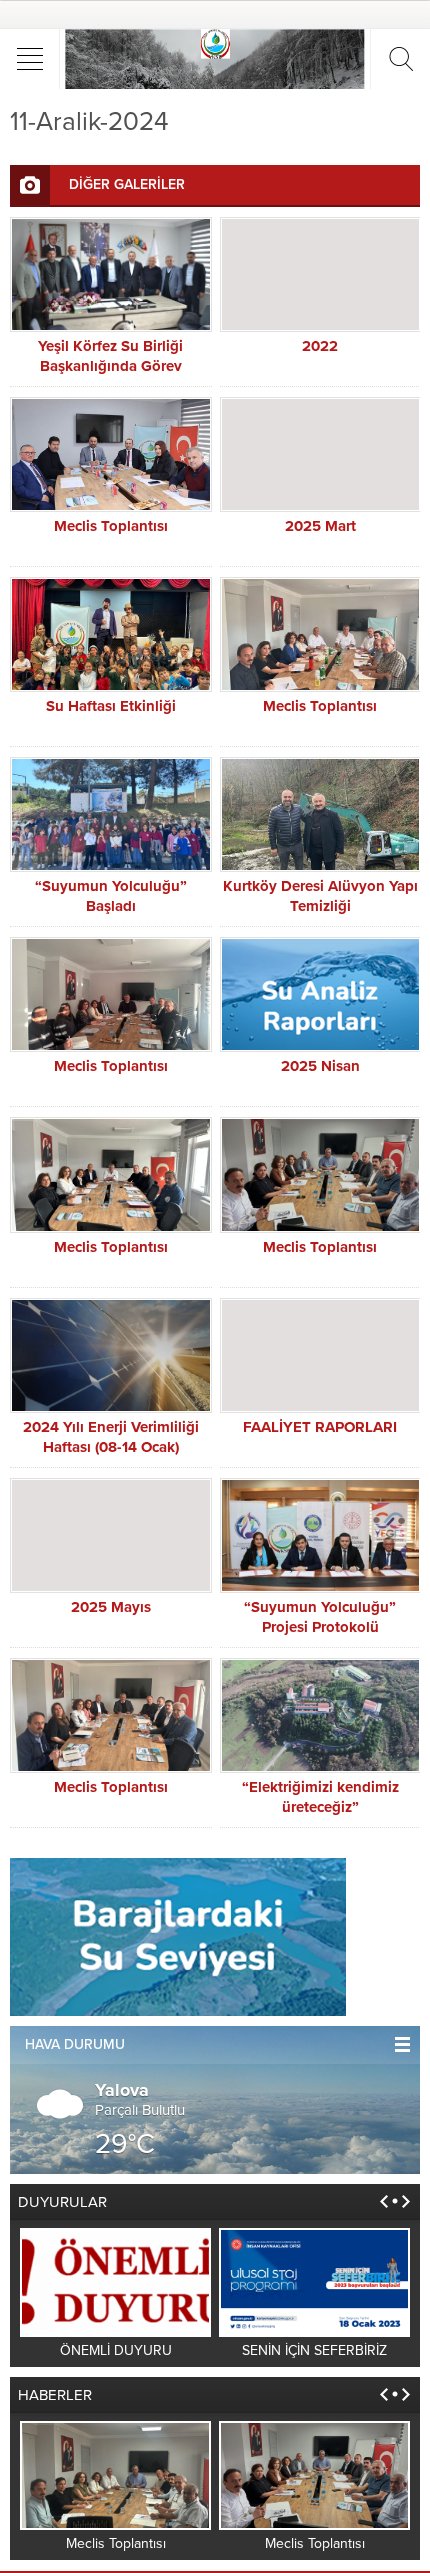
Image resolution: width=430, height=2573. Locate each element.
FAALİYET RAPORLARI (320, 1427)
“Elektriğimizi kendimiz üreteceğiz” (320, 1797)
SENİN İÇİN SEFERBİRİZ (314, 2350)
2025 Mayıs (111, 1607)
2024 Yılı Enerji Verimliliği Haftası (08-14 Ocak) (111, 1437)
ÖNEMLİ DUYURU (116, 2350)
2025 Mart (320, 526)
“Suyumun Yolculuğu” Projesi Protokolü (320, 1617)
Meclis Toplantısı (111, 526)
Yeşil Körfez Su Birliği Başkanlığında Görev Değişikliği (110, 366)
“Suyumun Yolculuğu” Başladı (111, 896)
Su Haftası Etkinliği (111, 706)
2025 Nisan (320, 1066)
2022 (320, 346)
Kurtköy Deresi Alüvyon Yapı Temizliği (320, 896)
